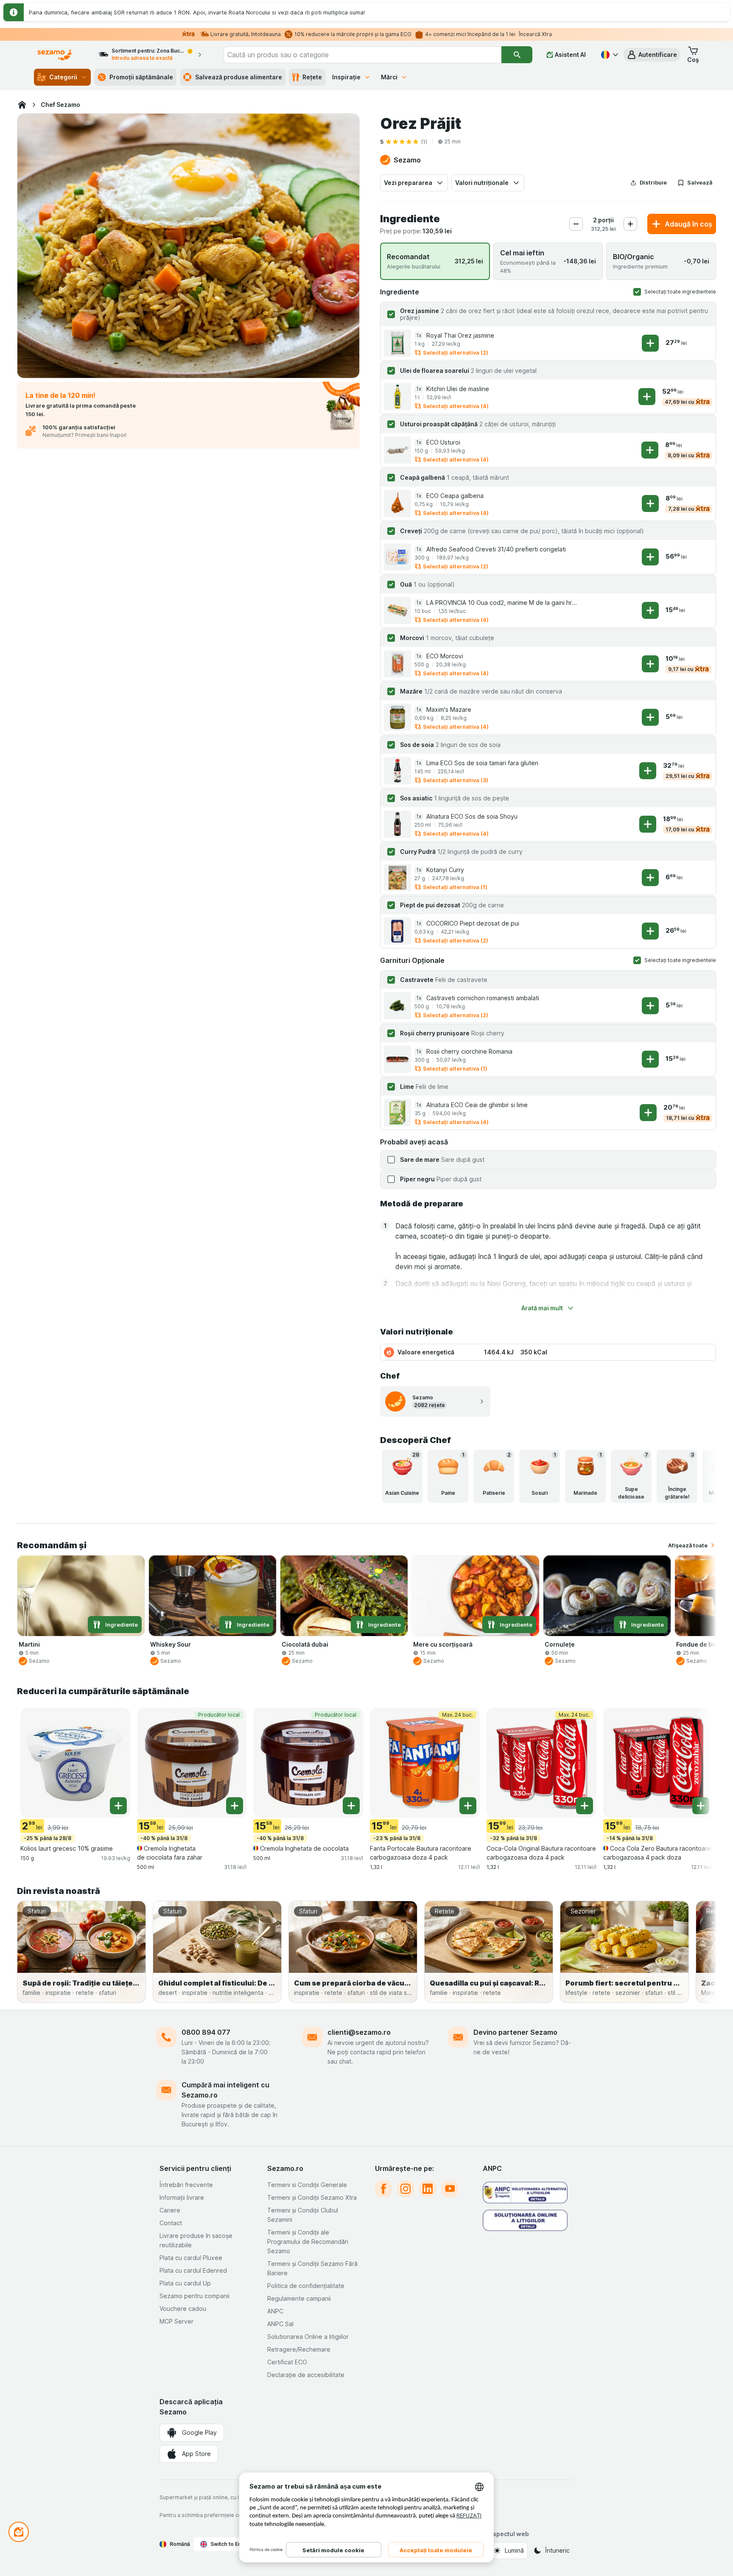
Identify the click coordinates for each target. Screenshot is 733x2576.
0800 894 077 (206, 2032)
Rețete (312, 77)
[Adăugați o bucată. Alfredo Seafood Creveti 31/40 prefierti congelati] (650, 557)
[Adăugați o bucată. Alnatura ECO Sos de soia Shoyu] (648, 824)
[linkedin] (428, 2189)
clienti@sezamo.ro (359, 2032)
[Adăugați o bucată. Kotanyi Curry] (650, 878)
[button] (652, 55)
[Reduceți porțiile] (576, 224)
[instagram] (406, 2189)
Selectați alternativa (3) (456, 780)
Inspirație (346, 77)
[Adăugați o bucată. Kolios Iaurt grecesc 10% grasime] (118, 1806)
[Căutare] (517, 55)
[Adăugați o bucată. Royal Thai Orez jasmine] (650, 343)
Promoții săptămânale (141, 77)
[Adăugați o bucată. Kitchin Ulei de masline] (647, 397)
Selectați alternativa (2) (456, 352)
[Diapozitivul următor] (699, 1476)
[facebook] (383, 2189)
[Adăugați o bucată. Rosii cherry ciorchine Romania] (650, 1059)
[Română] (609, 55)
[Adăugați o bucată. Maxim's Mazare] (650, 717)
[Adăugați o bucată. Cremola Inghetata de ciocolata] (351, 1806)
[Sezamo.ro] (22, 105)
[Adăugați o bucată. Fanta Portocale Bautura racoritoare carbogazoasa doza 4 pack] (468, 1806)
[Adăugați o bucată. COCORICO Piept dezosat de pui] (650, 931)
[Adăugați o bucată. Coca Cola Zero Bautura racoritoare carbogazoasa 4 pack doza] (701, 1806)
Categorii (63, 77)
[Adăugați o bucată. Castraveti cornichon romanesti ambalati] (650, 1006)
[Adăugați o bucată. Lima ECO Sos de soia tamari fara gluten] (648, 771)
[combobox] (363, 55)
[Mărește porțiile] (630, 224)
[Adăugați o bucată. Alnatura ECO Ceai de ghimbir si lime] (648, 1113)
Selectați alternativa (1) (455, 887)
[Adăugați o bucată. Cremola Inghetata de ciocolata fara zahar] (235, 1806)
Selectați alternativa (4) (456, 406)
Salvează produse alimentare (239, 77)
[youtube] (450, 2189)
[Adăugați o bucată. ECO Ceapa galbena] (650, 503)
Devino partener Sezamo (515, 2032)
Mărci (389, 77)
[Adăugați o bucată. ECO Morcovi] (650, 664)
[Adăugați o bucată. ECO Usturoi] (650, 450)
